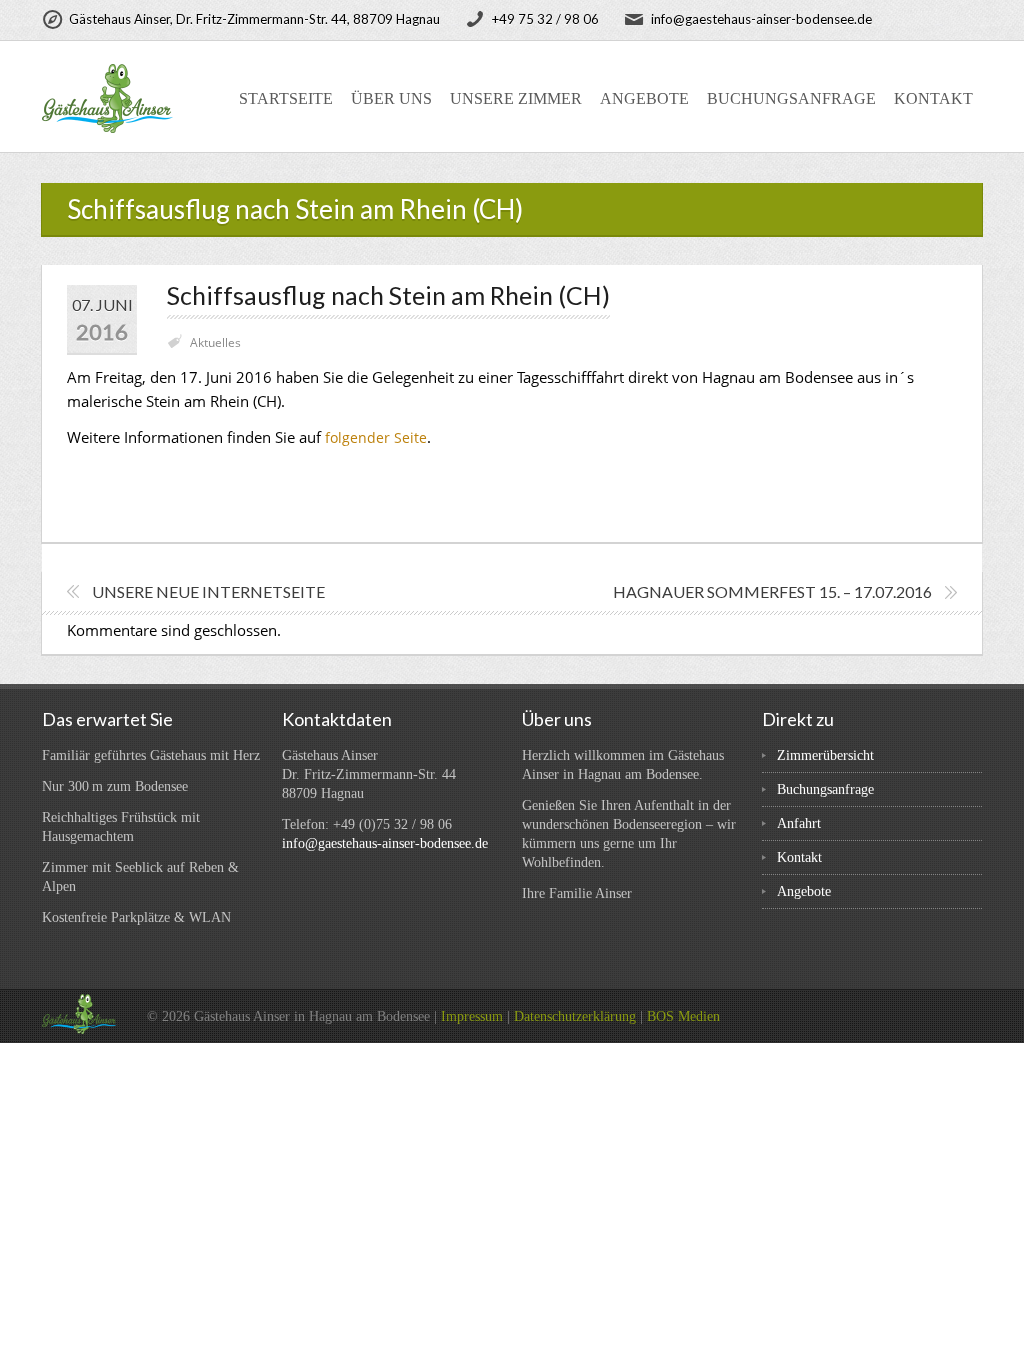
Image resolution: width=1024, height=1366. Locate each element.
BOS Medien (683, 1016)
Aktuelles (215, 342)
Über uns (391, 98)
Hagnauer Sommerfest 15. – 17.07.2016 (772, 591)
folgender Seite (376, 437)
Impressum (472, 1016)
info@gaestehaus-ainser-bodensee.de (385, 843)
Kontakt (933, 98)
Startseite (286, 98)
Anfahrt (799, 823)
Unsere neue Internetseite (208, 591)
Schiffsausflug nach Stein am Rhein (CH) (388, 295)
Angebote (644, 98)
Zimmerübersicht (825, 755)
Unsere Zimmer (516, 98)
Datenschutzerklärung (575, 1016)
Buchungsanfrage (791, 98)
